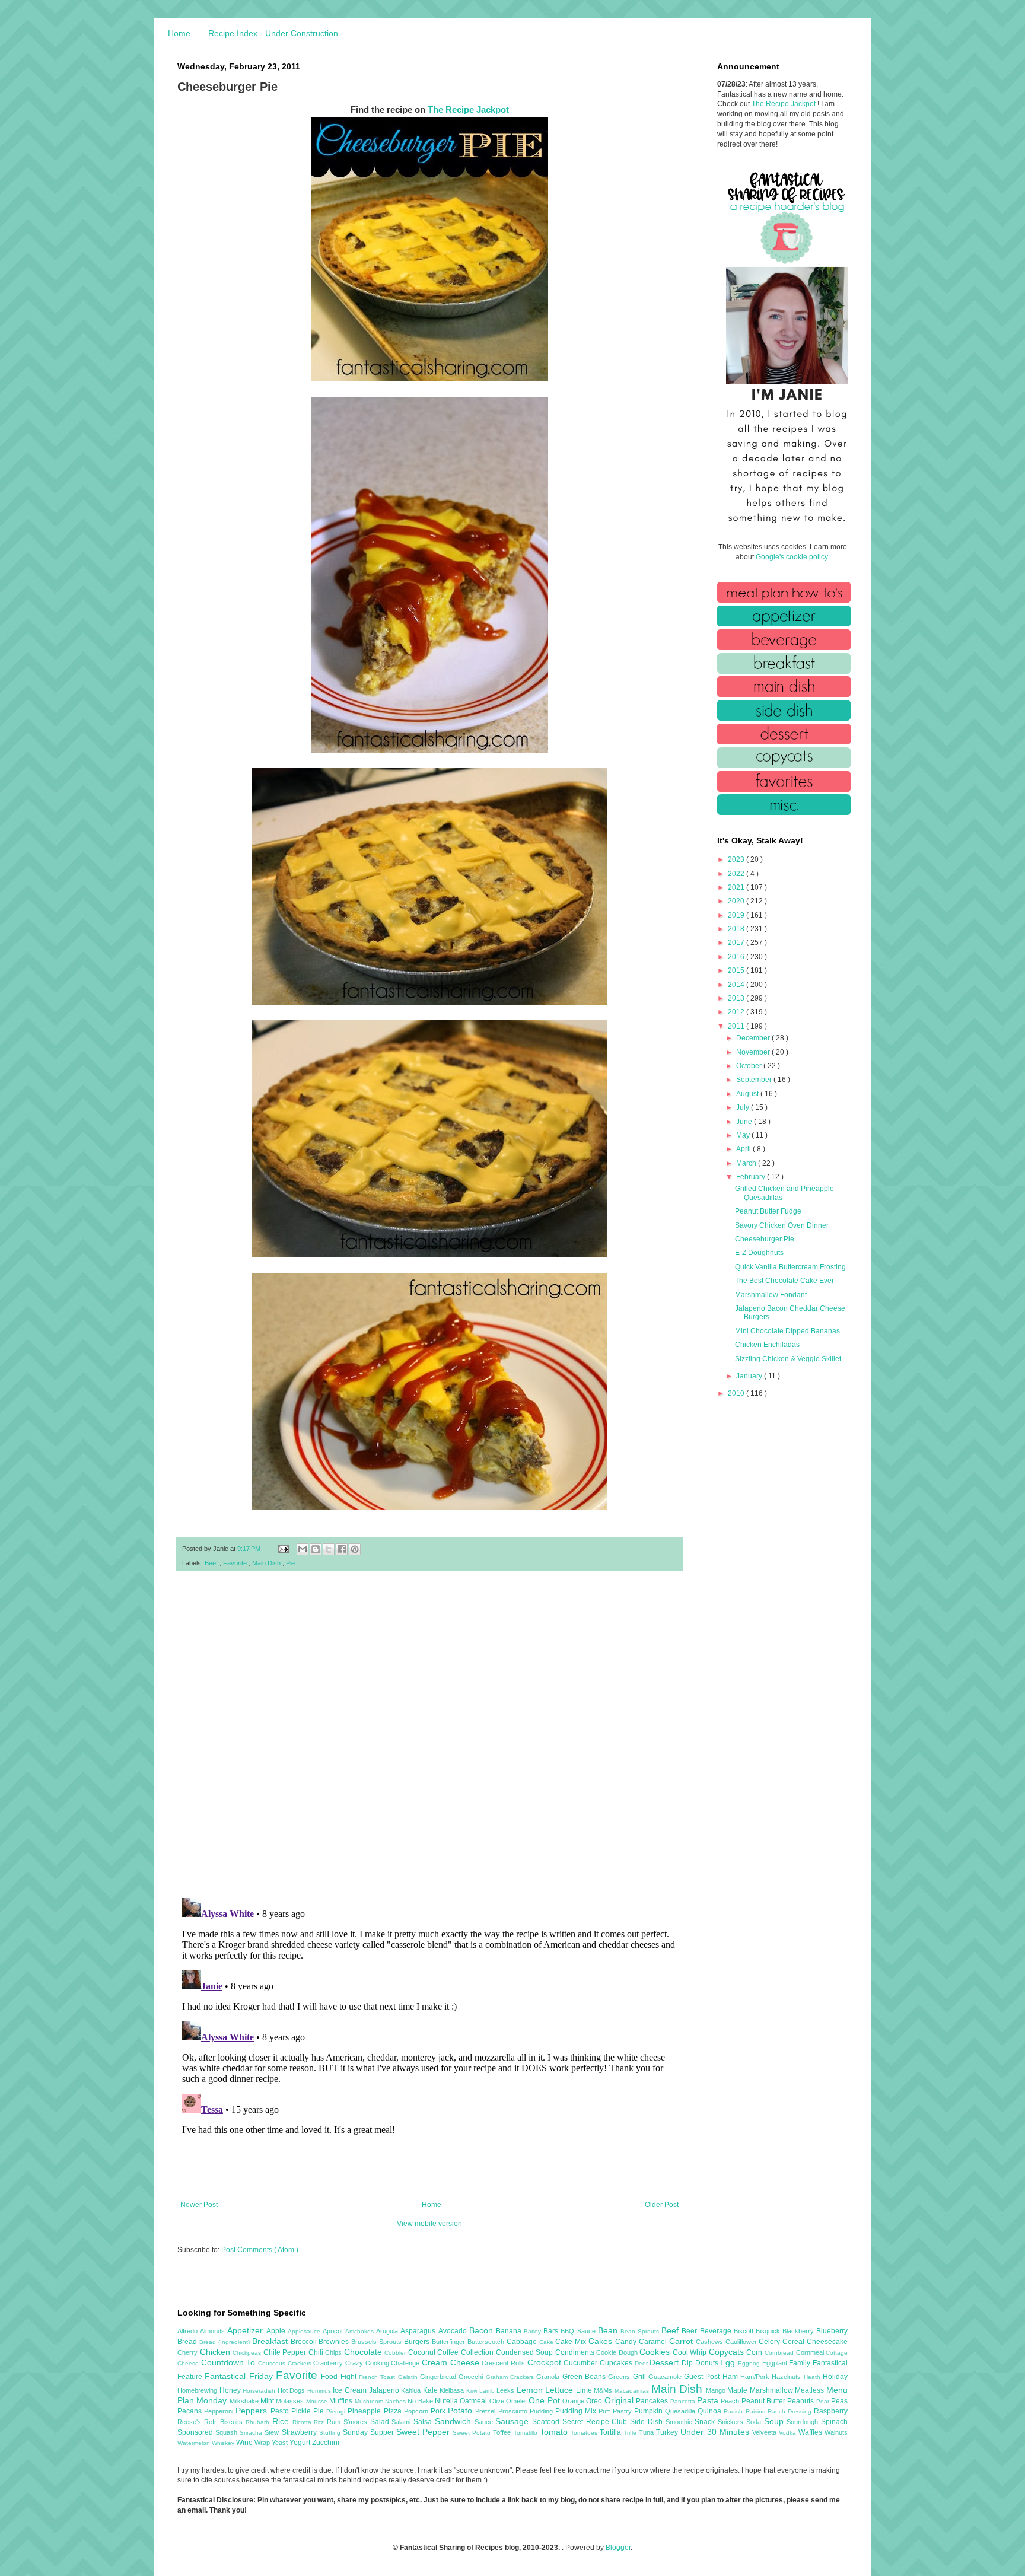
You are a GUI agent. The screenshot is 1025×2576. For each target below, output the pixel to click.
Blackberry (799, 2331)
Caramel (654, 2342)
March (747, 1163)
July (744, 1107)
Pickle (302, 2411)
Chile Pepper (286, 2352)
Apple (277, 2331)
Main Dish (267, 1563)
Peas (839, 2401)
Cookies (656, 2352)
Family (801, 2363)
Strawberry (300, 2432)
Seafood (547, 2422)
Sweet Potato (473, 2433)
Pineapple (365, 2411)
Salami (402, 2422)
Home (179, 33)
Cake (547, 2342)
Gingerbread (439, 2377)
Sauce (485, 2422)
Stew (273, 2432)
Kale (432, 2390)
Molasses (291, 2401)
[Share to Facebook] (342, 1549)
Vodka (789, 2433)
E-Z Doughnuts (759, 1253)
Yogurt (301, 2443)
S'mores (357, 2422)
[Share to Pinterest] (355, 1549)
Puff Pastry (616, 2411)
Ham (731, 2377)
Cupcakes (617, 2363)
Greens (620, 2377)
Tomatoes (585, 2433)
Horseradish (260, 2391)
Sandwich (455, 2421)
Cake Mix (572, 2342)
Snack (706, 2422)
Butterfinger (450, 2342)
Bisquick (769, 2331)
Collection (478, 2352)
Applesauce (305, 2331)
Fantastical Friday (240, 2376)
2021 (737, 887)
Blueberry (832, 2331)
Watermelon (195, 2443)
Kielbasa (453, 2390)
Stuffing (331, 2433)
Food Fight (340, 2377)
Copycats (728, 2352)
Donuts (708, 2363)
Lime (585, 2390)
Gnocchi (472, 2377)
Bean (609, 2330)
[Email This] (303, 1549)
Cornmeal (811, 2352)
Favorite (236, 1563)
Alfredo (189, 2331)
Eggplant (776, 2363)
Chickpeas (248, 2353)
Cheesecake (827, 2342)
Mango (717, 2390)
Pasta (709, 2400)
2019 (737, 915)
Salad (381, 2422)
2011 (737, 1026)
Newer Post (199, 2205)
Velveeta (765, 2432)
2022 (737, 874)
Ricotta (303, 2422)
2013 (737, 998)
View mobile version (429, 2224)
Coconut (423, 2352)
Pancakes (653, 2401)
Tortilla (612, 2432)
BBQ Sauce (579, 2331)
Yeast (281, 2443)
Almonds (214, 2331)
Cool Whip (691, 2352)
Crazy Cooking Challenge (383, 2363)
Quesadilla (681, 2411)
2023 (737, 859)
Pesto (281, 2411)
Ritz (320, 2422)
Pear (824, 2401)
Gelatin (409, 2377)
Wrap (263, 2443)
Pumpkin (650, 2411)
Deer (642, 2363)
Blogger (618, 2548)
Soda (755, 2422)
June (745, 1122)
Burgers (418, 2342)
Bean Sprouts (641, 2331)
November (754, 1052)
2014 (737, 985)
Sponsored (196, 2432)
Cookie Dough (618, 2352)
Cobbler (396, 2353)
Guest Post (703, 2377)
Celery (771, 2342)
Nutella (447, 2401)
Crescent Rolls (504, 2363)
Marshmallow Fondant (771, 1295)
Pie (290, 1563)
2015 (737, 970)
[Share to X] (329, 1549)
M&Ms (604, 2390)
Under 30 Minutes (716, 2432)
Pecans (191, 2411)
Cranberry (329, 2363)
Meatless (811, 2390)
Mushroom (370, 2401)
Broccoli (305, 2342)
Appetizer (246, 2330)
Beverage (717, 2331)
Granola (549, 2377)
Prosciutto (514, 2411)
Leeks (507, 2390)
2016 (737, 957)
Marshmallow (773, 2390)
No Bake (421, 2401)
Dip (688, 2363)
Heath (813, 2377)
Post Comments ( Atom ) (260, 2250)
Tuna (647, 2432)
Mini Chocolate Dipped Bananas (787, 1331)
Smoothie (680, 2422)
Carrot (682, 2341)
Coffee (449, 2352)
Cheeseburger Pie (765, 1239)
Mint (268, 2401)
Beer (690, 2331)
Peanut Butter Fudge (768, 1211)
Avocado (454, 2331)
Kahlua (412, 2390)
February (752, 1177)
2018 (737, 929)
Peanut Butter (765, 2401)
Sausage (514, 2421)
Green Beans (585, 2377)
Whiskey (224, 2443)
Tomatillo (527, 2433)
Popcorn (417, 2411)
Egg (729, 2362)
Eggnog (750, 2363)
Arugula (388, 2331)
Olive (498, 2401)
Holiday (835, 2377)
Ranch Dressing (791, 2411)
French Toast (378, 2377)
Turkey (668, 2432)
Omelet (517, 2401)
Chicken (217, 2352)
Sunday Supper (370, 2432)
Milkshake (245, 2401)
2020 (737, 901)
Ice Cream (351, 2390)
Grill (641, 2377)
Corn (755, 2352)
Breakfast (271, 2341)
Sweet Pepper (424, 2432)
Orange (574, 2401)
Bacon (483, 2330)
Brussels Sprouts (378, 2342)
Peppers (253, 2411)
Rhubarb (259, 2422)
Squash (227, 2432)
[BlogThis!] (316, 1549)
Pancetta (684, 2401)
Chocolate (365, 2352)
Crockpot (546, 2362)
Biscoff (745, 2331)
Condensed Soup (526, 2352)
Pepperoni (220, 2411)
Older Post (662, 2205)
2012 (737, 1012)
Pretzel (486, 2411)
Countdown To (230, 2362)
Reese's (191, 2422)
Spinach (834, 2422)
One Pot (545, 2400)
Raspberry (831, 2411)
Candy (627, 2342)
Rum (335, 2422)
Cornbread (780, 2353)
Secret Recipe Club (596, 2422)
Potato (461, 2411)
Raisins (757, 2411)
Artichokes (361, 2331)
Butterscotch (487, 2342)
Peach (731, 2401)
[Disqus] (429, 1735)
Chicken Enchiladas (767, 1345)
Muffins (342, 2401)
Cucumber (582, 2363)
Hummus (320, 2391)
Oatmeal (474, 2401)
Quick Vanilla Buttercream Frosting (790, 1267)
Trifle (631, 2433)
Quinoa (711, 2411)
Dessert (666, 2362)
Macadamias (633, 2391)
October (750, 1066)
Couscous (273, 2363)
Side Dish (647, 2422)
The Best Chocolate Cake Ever (784, 1281)
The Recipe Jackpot (468, 109)
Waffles (811, 2432)
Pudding (542, 2411)
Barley (534, 2331)
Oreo (595, 2401)
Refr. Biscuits (225, 2422)
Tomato (555, 2432)
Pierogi (337, 2411)
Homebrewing (198, 2390)
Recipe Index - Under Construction (273, 33)
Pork (439, 2411)
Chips (335, 2352)
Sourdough (804, 2422)
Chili (317, 2352)
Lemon (531, 2390)
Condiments (576, 2352)
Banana (510, 2331)
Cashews (711, 2342)
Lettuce (561, 2390)
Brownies (335, 2342)
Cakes (602, 2341)
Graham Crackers (511, 2377)
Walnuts (836, 2432)
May (744, 1135)
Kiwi (473, 2391)
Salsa (424, 2422)
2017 (737, 942)
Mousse (318, 2401)
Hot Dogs (292, 2390)
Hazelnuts (787, 2377)
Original (620, 2400)
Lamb (488, 2391)
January (750, 1376)
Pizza (394, 2411)
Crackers (301, 2363)
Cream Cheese (452, 2362)
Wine (245, 2443)
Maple (738, 2390)
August (748, 1094)
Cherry (189, 2352)
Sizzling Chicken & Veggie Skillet (788, 1359)
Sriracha (252, 2433)
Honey (231, 2390)
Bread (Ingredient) (226, 2342)
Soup (776, 2421)
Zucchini (326, 2443)
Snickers (732, 2422)
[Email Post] (283, 1549)
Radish (734, 2411)
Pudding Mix (577, 2411)
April (744, 1149)
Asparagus (419, 2331)
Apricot (334, 2331)
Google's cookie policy (792, 557)
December (754, 1038)
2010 (737, 1393)
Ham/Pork (756, 2377)
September (755, 1080)
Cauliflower (742, 2342)
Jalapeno (385, 2390)
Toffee (503, 2432)
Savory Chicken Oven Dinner (782, 1225)
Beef (212, 1563)
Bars (552, 2331)
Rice (282, 2421)
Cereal (795, 2342)
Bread (188, 2342)
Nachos (396, 2401)
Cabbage (523, 2342)
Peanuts (801, 2401)
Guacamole (666, 2377)
